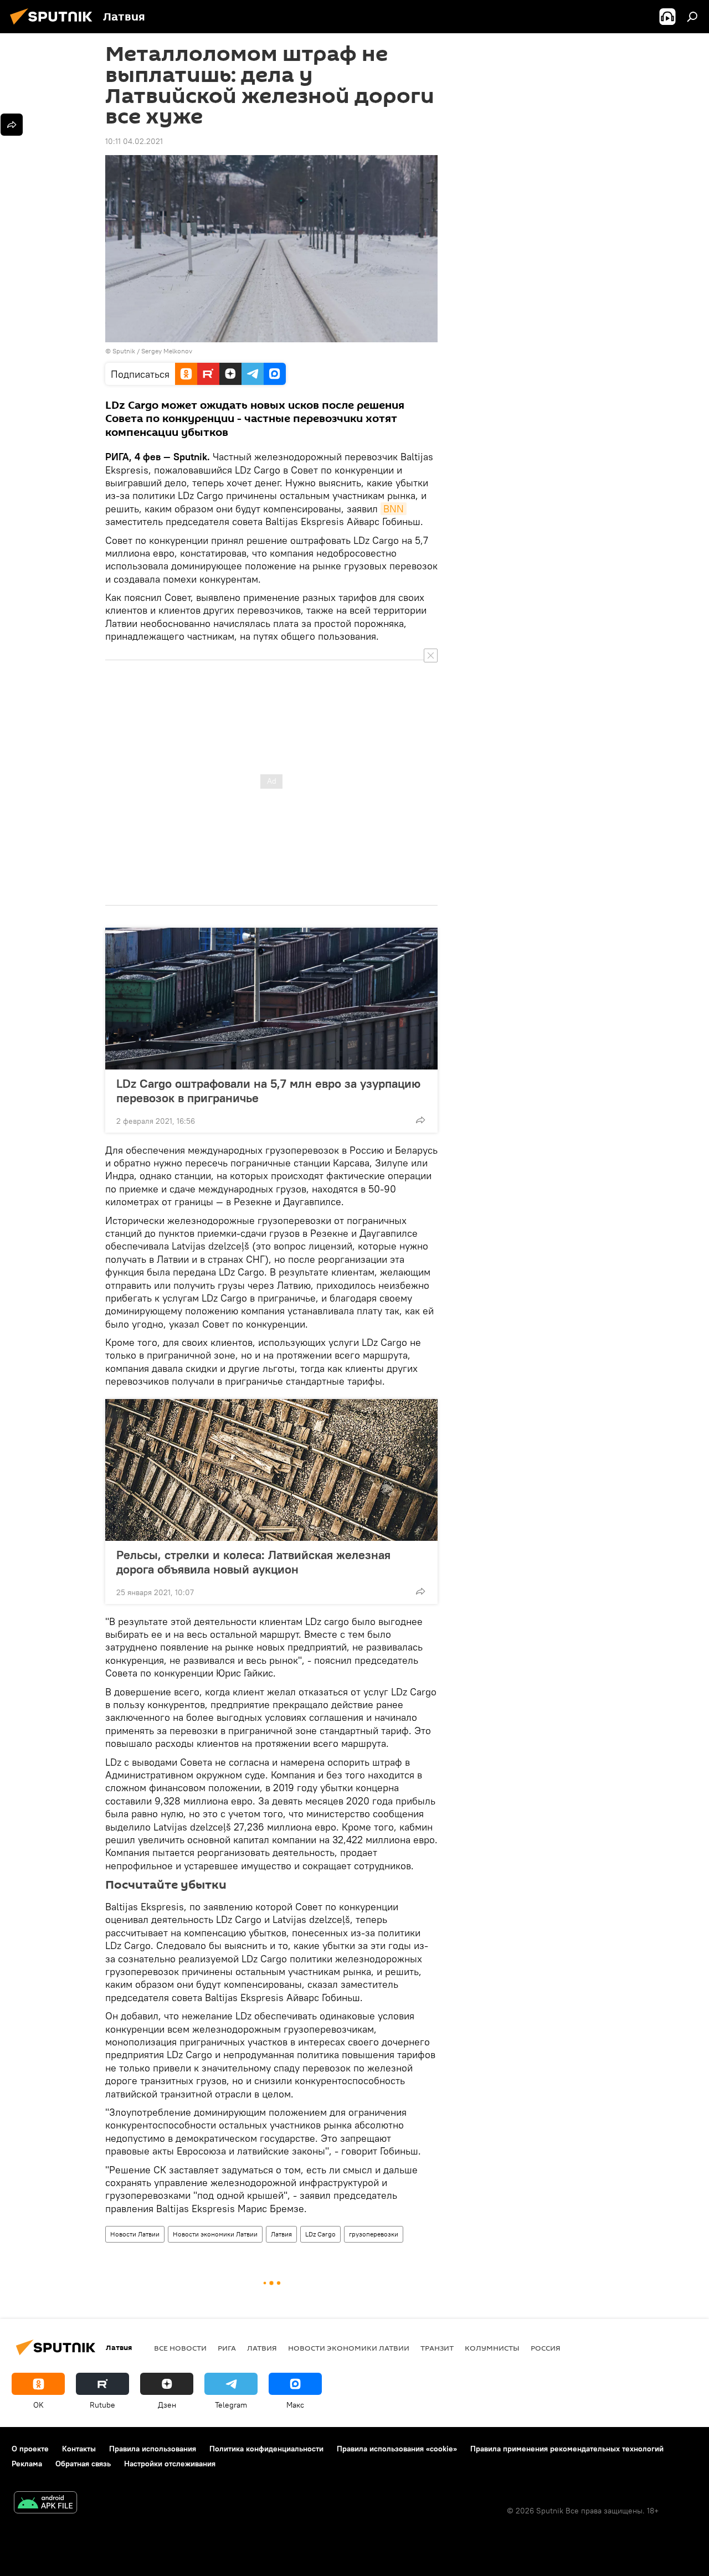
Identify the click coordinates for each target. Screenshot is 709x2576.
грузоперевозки (374, 2234)
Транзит (437, 2348)
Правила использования (153, 2449)
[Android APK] (45, 2504)
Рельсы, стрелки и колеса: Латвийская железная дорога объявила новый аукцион (253, 1562)
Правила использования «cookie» (397, 2449)
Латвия (281, 2234)
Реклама (27, 2464)
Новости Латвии (135, 2234)
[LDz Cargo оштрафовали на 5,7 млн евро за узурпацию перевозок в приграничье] (271, 999)
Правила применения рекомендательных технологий (567, 2449)
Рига (227, 2348)
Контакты (79, 2449)
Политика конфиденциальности (266, 2449)
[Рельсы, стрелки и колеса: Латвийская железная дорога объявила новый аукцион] (271, 1470)
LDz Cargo (320, 2234)
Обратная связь (83, 2464)
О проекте (30, 2449)
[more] (420, 1120)
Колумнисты (492, 2348)
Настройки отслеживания (170, 2464)
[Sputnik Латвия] (54, 26)
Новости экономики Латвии (215, 2234)
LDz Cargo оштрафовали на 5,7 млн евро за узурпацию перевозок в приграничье (268, 1091)
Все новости (180, 2348)
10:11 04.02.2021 (134, 141)
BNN (394, 509)
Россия (546, 2348)
